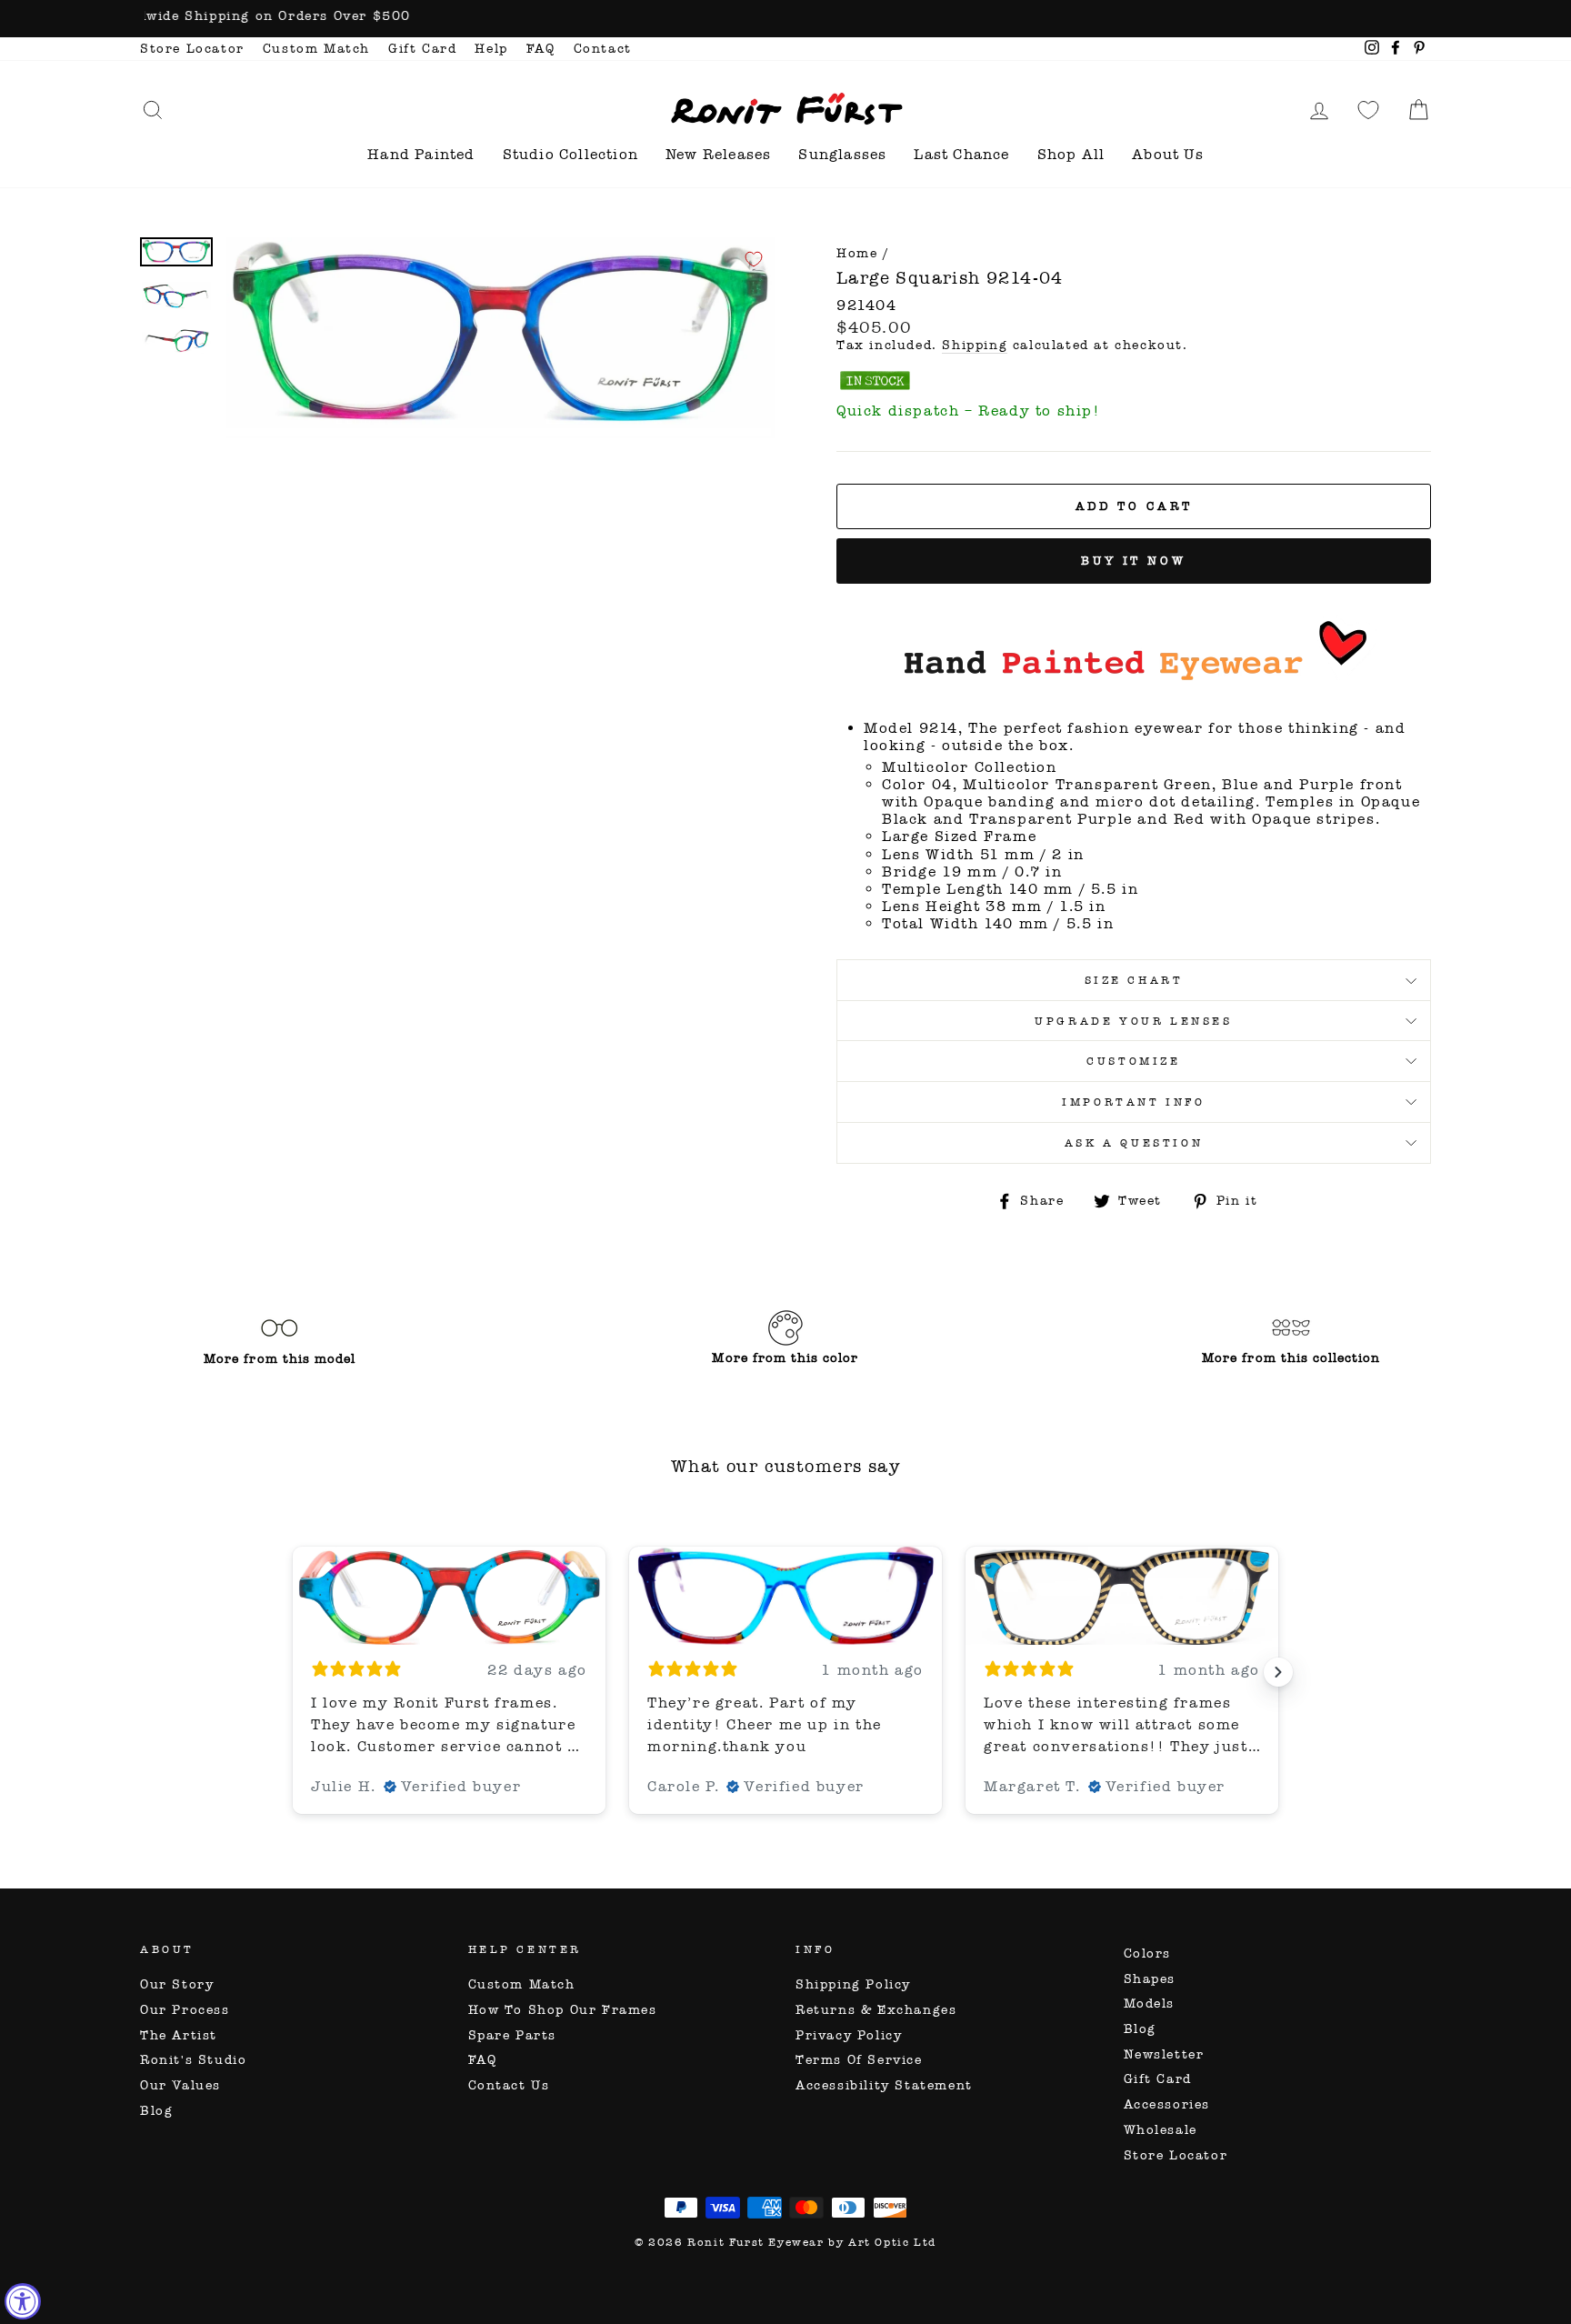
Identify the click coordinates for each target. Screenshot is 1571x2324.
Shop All (1071, 154)
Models (1150, 2003)
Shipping (975, 346)
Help (491, 49)
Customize (1133, 1061)
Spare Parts (513, 2035)
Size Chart (1134, 980)
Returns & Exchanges (876, 2010)
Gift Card (422, 49)
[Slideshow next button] (1278, 1672)
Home (857, 253)
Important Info (1133, 1102)
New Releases (718, 154)
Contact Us (509, 2085)
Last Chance (961, 154)
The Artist (179, 2035)
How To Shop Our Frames (563, 2010)
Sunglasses (842, 154)
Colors (1148, 1953)
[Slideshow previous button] (293, 1672)
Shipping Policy (853, 1984)
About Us (1168, 154)
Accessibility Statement (884, 2085)
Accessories (1167, 2104)
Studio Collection (570, 154)
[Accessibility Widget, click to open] (23, 2301)
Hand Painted (421, 154)
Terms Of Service (859, 2060)
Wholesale (1161, 2130)
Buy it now (1134, 561)
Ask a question (1134, 1143)
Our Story (177, 1984)
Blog (156, 2111)
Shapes (1150, 1979)
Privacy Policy (849, 2035)
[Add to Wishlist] (754, 259)
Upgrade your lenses (1133, 1021)
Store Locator (192, 49)
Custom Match (316, 49)
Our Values (180, 2085)
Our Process (185, 2010)
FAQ (541, 49)
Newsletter (1164, 2054)
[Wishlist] (1368, 110)
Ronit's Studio (193, 2060)
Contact (603, 49)
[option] (785, 19)
